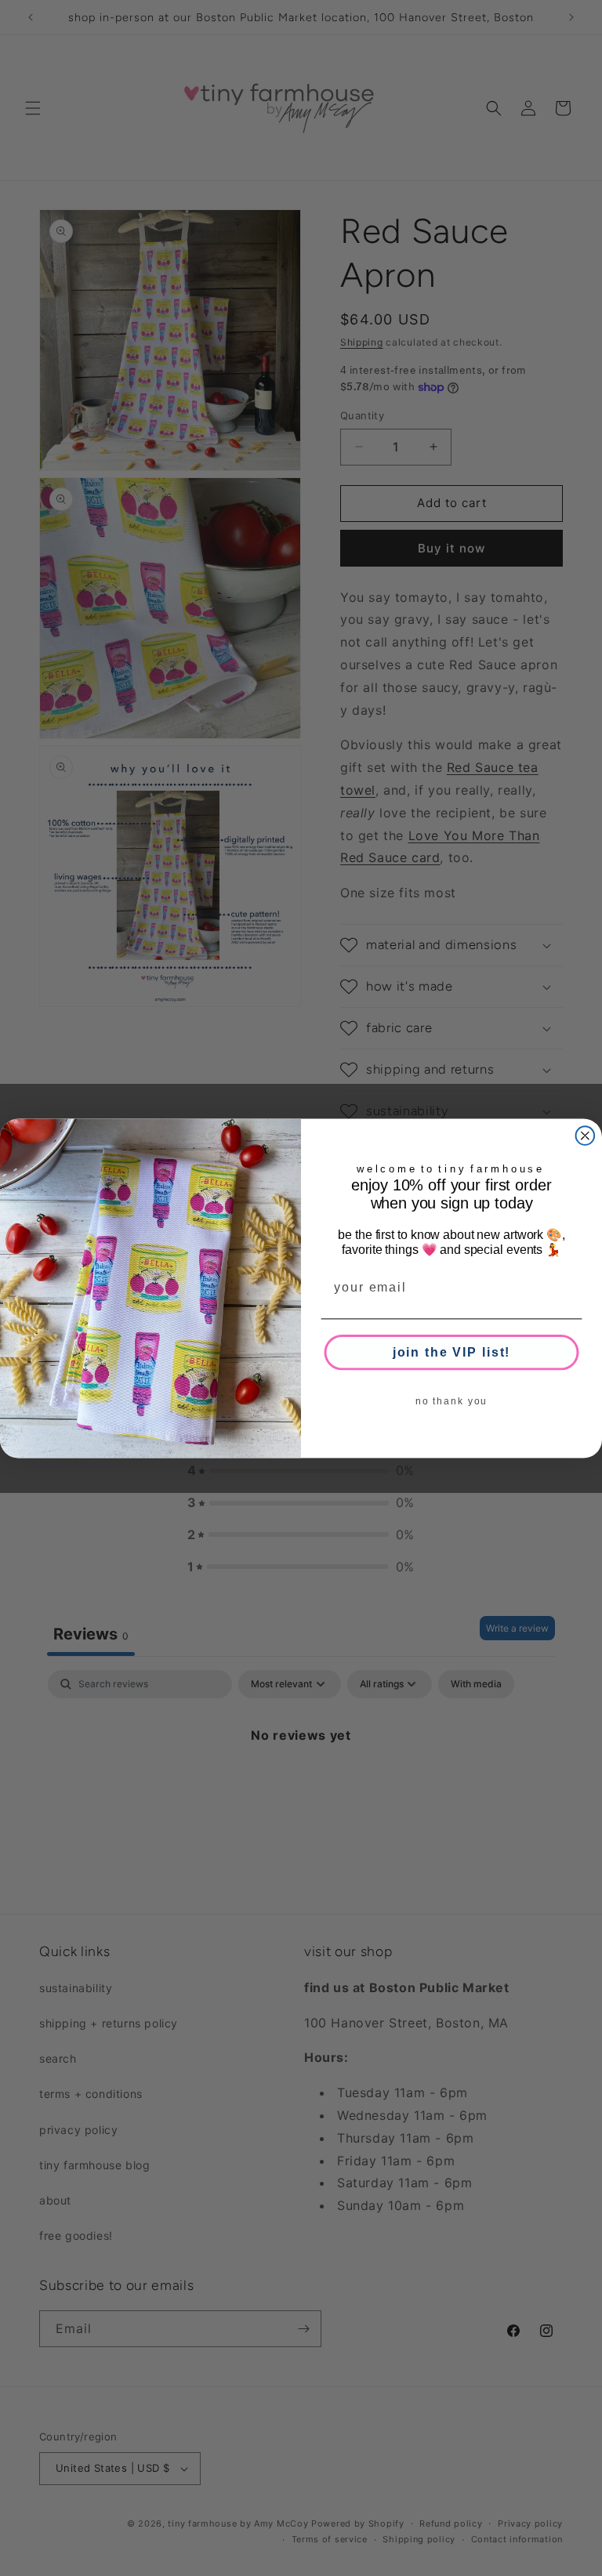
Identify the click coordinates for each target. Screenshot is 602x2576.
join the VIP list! (452, 1351)
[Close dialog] (586, 1136)
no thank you (452, 1400)
